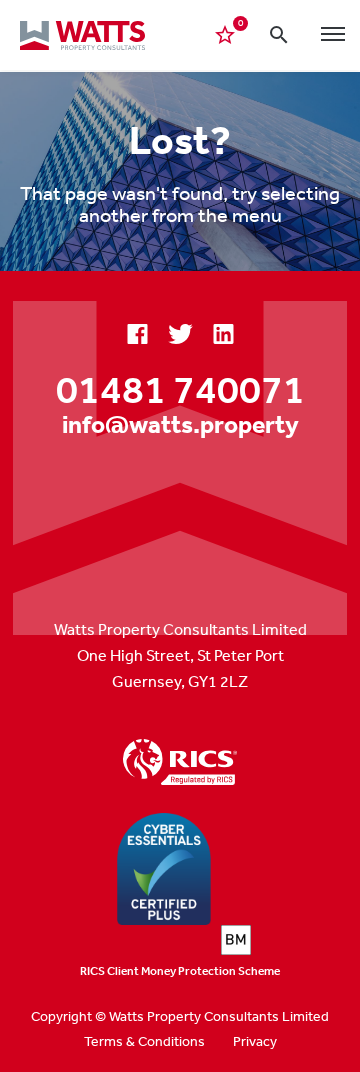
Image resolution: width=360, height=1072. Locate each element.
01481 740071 (180, 389)
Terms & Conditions (144, 1041)
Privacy (255, 1041)
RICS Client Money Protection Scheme (180, 971)
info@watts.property (180, 423)
